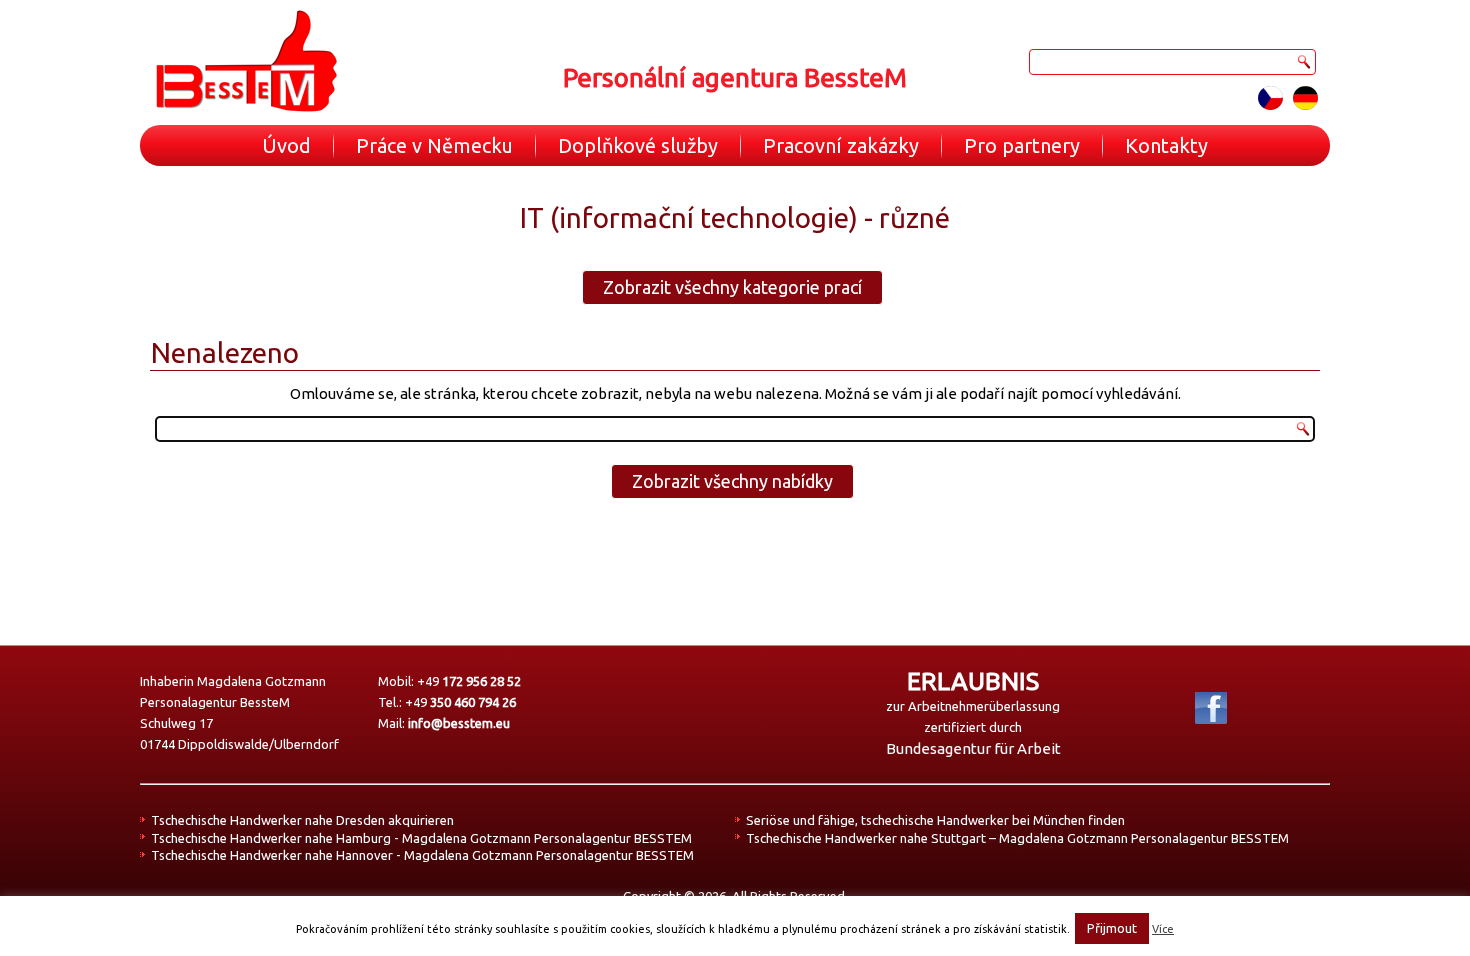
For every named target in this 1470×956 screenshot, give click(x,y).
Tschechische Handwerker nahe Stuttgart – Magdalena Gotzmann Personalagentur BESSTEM (1017, 838)
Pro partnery (1022, 145)
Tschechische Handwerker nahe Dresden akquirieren (302, 820)
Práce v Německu (434, 145)
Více (1163, 929)
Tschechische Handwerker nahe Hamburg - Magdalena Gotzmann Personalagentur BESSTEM (421, 838)
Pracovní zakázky (841, 145)
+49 (469, 681)
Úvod (286, 145)
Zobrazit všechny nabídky (732, 481)
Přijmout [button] (1112, 928)
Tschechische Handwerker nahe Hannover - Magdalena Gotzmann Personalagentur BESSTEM (422, 855)
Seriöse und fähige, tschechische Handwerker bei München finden (935, 820)
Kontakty (1166, 145)
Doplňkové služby (638, 145)
